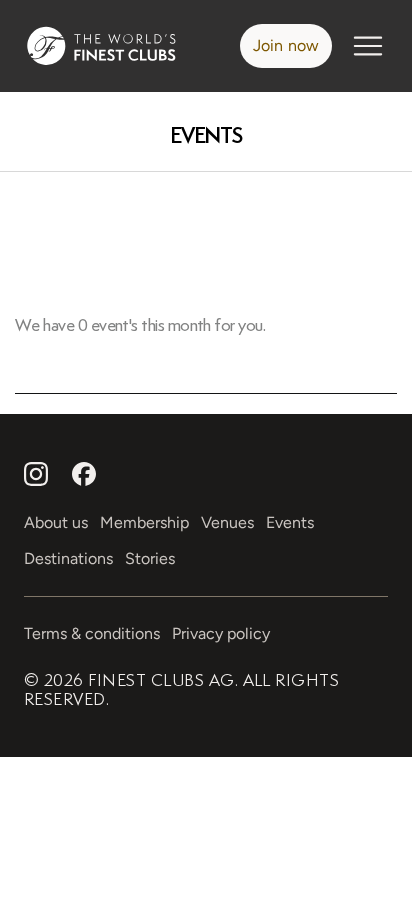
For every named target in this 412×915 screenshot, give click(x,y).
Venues (227, 522)
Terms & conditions (92, 633)
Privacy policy (221, 633)
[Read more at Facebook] (84, 474)
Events (206, 135)
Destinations (68, 558)
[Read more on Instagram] (36, 474)
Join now (286, 45)
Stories (150, 558)
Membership (144, 522)
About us (56, 522)
